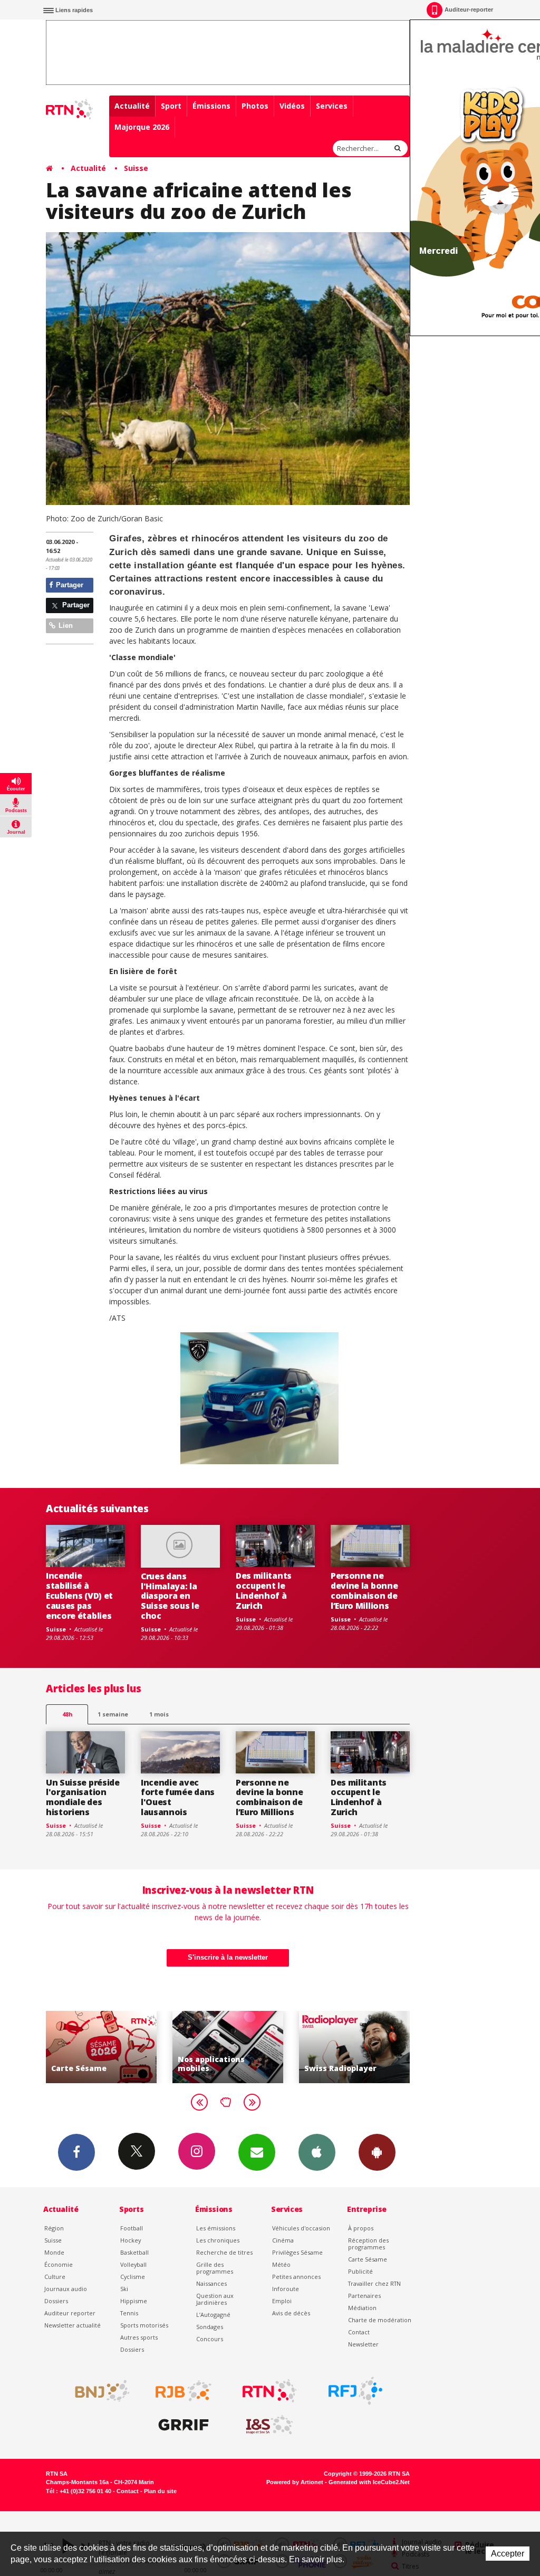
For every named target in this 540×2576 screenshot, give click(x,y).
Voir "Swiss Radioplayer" (282, 2047)
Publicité (360, 2271)
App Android (377, 2152)
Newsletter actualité (73, 2325)
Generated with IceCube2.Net (369, 2482)
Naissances (211, 2283)
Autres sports (139, 2337)
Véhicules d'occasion (301, 2228)
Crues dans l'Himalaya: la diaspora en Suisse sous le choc (170, 1596)
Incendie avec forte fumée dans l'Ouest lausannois (178, 1797)
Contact (359, 2332)
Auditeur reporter (70, 2313)
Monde (54, 2252)
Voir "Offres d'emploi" (408, 2047)
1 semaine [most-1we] (113, 1714)
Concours (210, 2339)
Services (332, 106)
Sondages (210, 2327)
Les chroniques (218, 2240)
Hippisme (134, 2301)
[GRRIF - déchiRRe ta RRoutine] (184, 2425)
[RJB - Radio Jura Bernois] (184, 2391)
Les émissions (216, 2228)
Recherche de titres (224, 2252)
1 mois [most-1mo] (159, 1714)
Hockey (131, 2240)
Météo (281, 2264)
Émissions (211, 106)
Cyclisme (133, 2277)
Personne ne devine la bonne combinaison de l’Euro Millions (364, 1591)
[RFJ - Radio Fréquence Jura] (355, 2391)
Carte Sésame (368, 2259)
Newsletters (257, 2152)
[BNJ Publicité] (98, 2391)
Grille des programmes (215, 2268)
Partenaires (364, 2296)
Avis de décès (291, 2313)
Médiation (362, 2308)
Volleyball (133, 2264)
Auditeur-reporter (469, 9)
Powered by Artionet (295, 2482)
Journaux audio (66, 2289)
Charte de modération (380, 2320)
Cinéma (283, 2240)
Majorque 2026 (142, 127)
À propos (361, 2228)
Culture (55, 2277)
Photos (255, 106)
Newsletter (363, 2344)
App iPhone (317, 2152)
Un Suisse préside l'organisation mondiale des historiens (83, 1797)
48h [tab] (67, 1714)
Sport (171, 106)
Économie (59, 2264)
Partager (69, 585)
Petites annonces (296, 2277)
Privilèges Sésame (297, 2252)
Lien (65, 626)
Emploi (282, 2301)
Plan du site (160, 2491)
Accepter (508, 2554)
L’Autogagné (213, 2315)
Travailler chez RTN (374, 2283)
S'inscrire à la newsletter (228, 1957)
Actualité (132, 106)
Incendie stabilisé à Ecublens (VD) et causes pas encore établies (79, 1596)
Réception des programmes (368, 2244)
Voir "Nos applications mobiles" (155, 2047)
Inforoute (286, 2289)
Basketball (134, 2252)
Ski (124, 2289)
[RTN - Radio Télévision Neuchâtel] (269, 2391)
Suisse (136, 168)
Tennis (129, 2313)
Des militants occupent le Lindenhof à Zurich (264, 1591)
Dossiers (56, 2301)
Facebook (76, 2152)
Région (54, 2228)
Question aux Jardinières (215, 2299)
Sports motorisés (144, 2325)
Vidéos (292, 106)
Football (132, 2228)
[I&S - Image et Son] (269, 2425)
